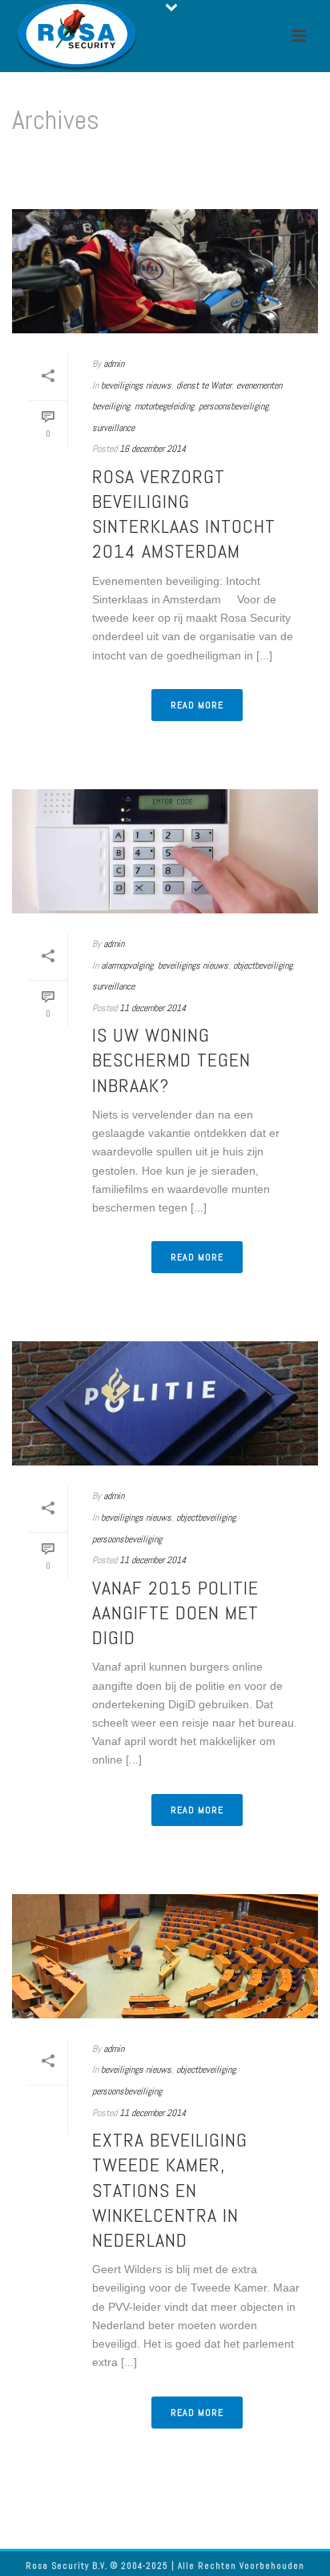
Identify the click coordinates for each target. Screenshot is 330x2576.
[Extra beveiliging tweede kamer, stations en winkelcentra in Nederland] (165, 1956)
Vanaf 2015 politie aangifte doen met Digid (175, 1613)
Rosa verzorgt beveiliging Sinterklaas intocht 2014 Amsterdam (184, 514)
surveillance (113, 428)
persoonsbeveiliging (233, 406)
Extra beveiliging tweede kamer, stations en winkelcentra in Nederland (170, 2190)
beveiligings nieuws (136, 385)
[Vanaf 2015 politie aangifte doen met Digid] (165, 1403)
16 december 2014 (153, 449)
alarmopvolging (127, 965)
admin (114, 364)
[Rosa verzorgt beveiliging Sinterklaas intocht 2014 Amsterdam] (165, 271)
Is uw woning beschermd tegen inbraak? (171, 1060)
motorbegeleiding (164, 406)
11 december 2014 (153, 1008)
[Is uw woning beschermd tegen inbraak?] (165, 851)
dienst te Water (204, 385)
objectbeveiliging (263, 965)
